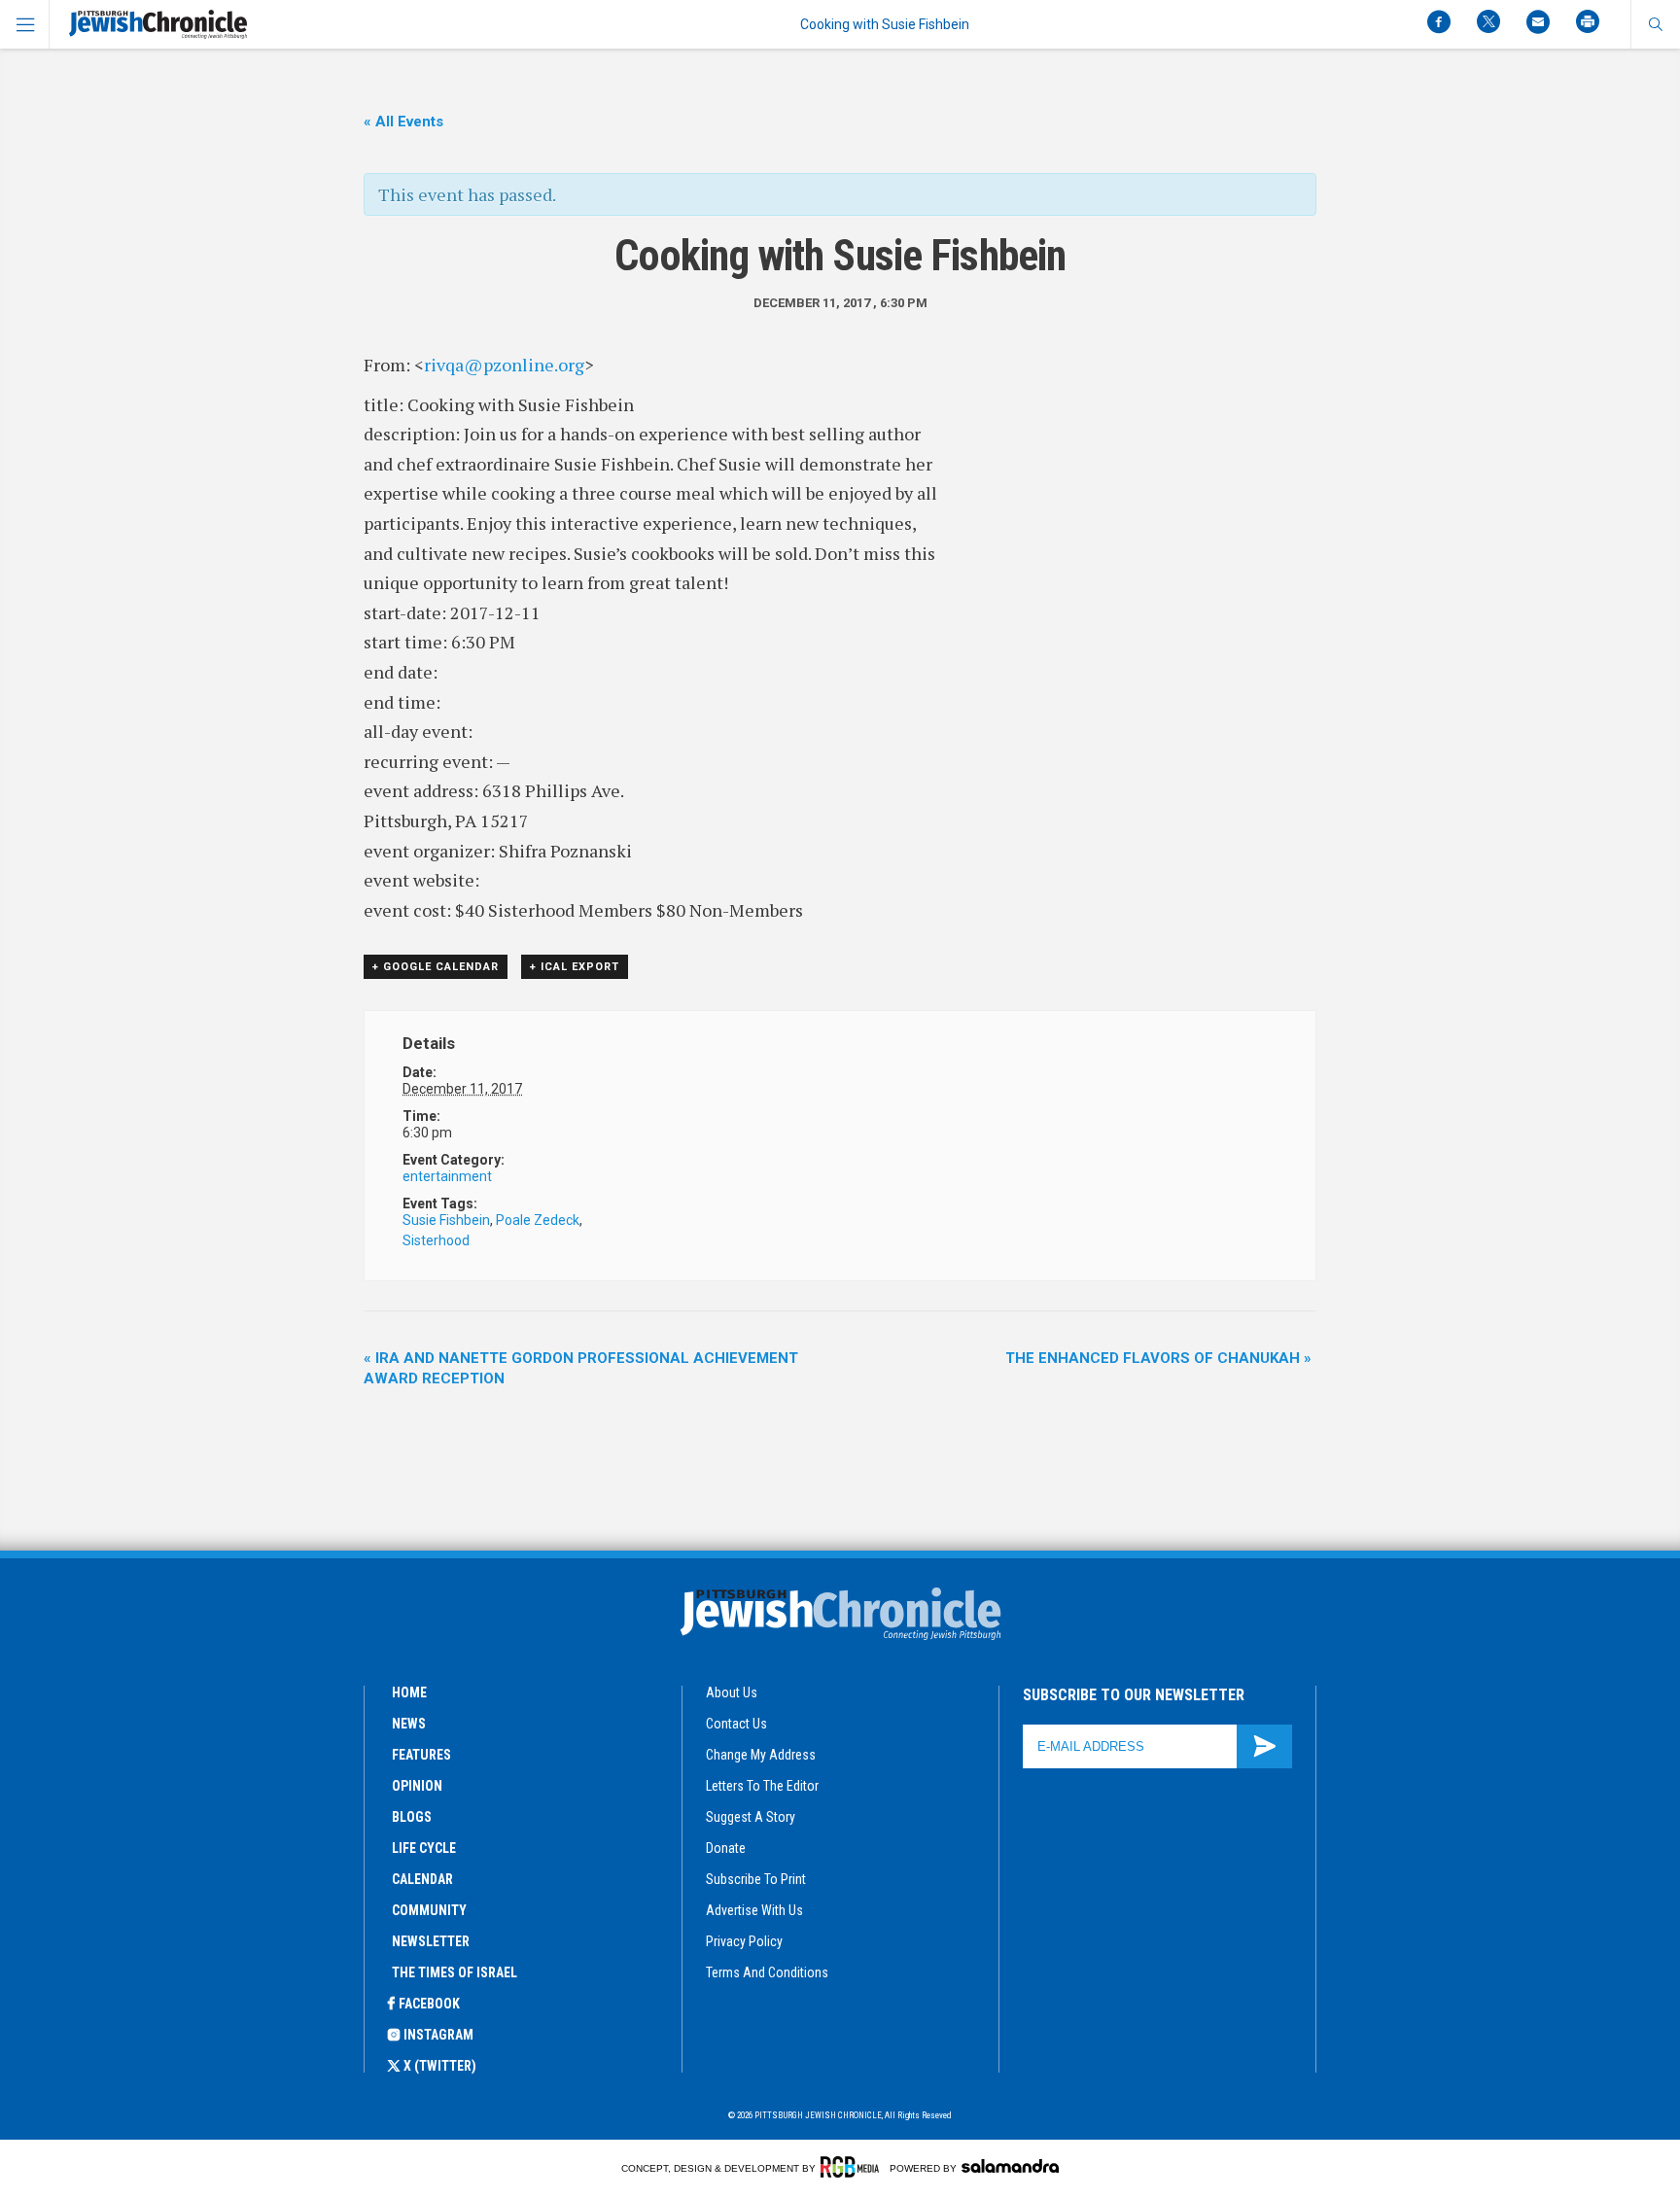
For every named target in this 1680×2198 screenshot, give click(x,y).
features (421, 1755)
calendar (422, 1879)
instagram (438, 2035)
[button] (1655, 24)
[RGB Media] (853, 2167)
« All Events (403, 122)
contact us (736, 1724)
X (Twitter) (440, 2066)
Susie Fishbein (446, 1220)
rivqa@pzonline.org (504, 365)
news (409, 1724)
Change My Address (761, 1755)
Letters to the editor (762, 1786)
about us (732, 1692)
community (429, 1910)
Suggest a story (751, 1817)
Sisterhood (436, 1240)
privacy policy (744, 1941)
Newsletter (431, 1941)
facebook (429, 2004)
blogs (412, 1817)
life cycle (424, 1848)
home (409, 1692)
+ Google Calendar (436, 967)
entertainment (447, 1176)
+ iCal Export (575, 967)
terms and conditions (767, 1972)
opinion (417, 1786)
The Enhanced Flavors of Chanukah (1158, 1358)
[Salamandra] (1010, 2166)
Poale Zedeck (538, 1220)
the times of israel (455, 1972)
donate (726, 1848)
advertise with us (754, 1910)
